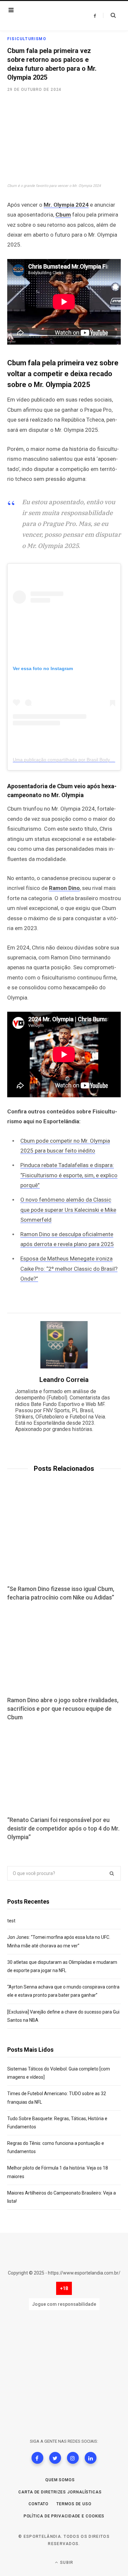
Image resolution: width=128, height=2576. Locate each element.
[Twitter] (55, 2458)
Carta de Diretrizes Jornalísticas (60, 2492)
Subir (66, 2563)
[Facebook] (37, 2458)
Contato (39, 2504)
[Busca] (109, 15)
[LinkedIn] (91, 2458)
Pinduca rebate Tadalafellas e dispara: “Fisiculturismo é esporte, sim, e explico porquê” (69, 1175)
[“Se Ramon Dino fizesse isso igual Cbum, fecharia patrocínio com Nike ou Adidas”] (64, 1539)
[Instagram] (73, 2458)
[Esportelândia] (46, 16)
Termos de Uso (74, 2504)
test (11, 1921)
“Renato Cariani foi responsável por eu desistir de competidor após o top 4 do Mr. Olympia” (63, 1828)
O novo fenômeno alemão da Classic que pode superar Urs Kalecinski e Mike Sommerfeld (68, 1210)
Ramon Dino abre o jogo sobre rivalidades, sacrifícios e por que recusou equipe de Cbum (63, 1709)
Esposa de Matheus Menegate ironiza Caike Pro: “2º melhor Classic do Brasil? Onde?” (69, 1269)
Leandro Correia (64, 1380)
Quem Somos (60, 2480)
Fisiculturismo (27, 39)
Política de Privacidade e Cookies (64, 2516)
